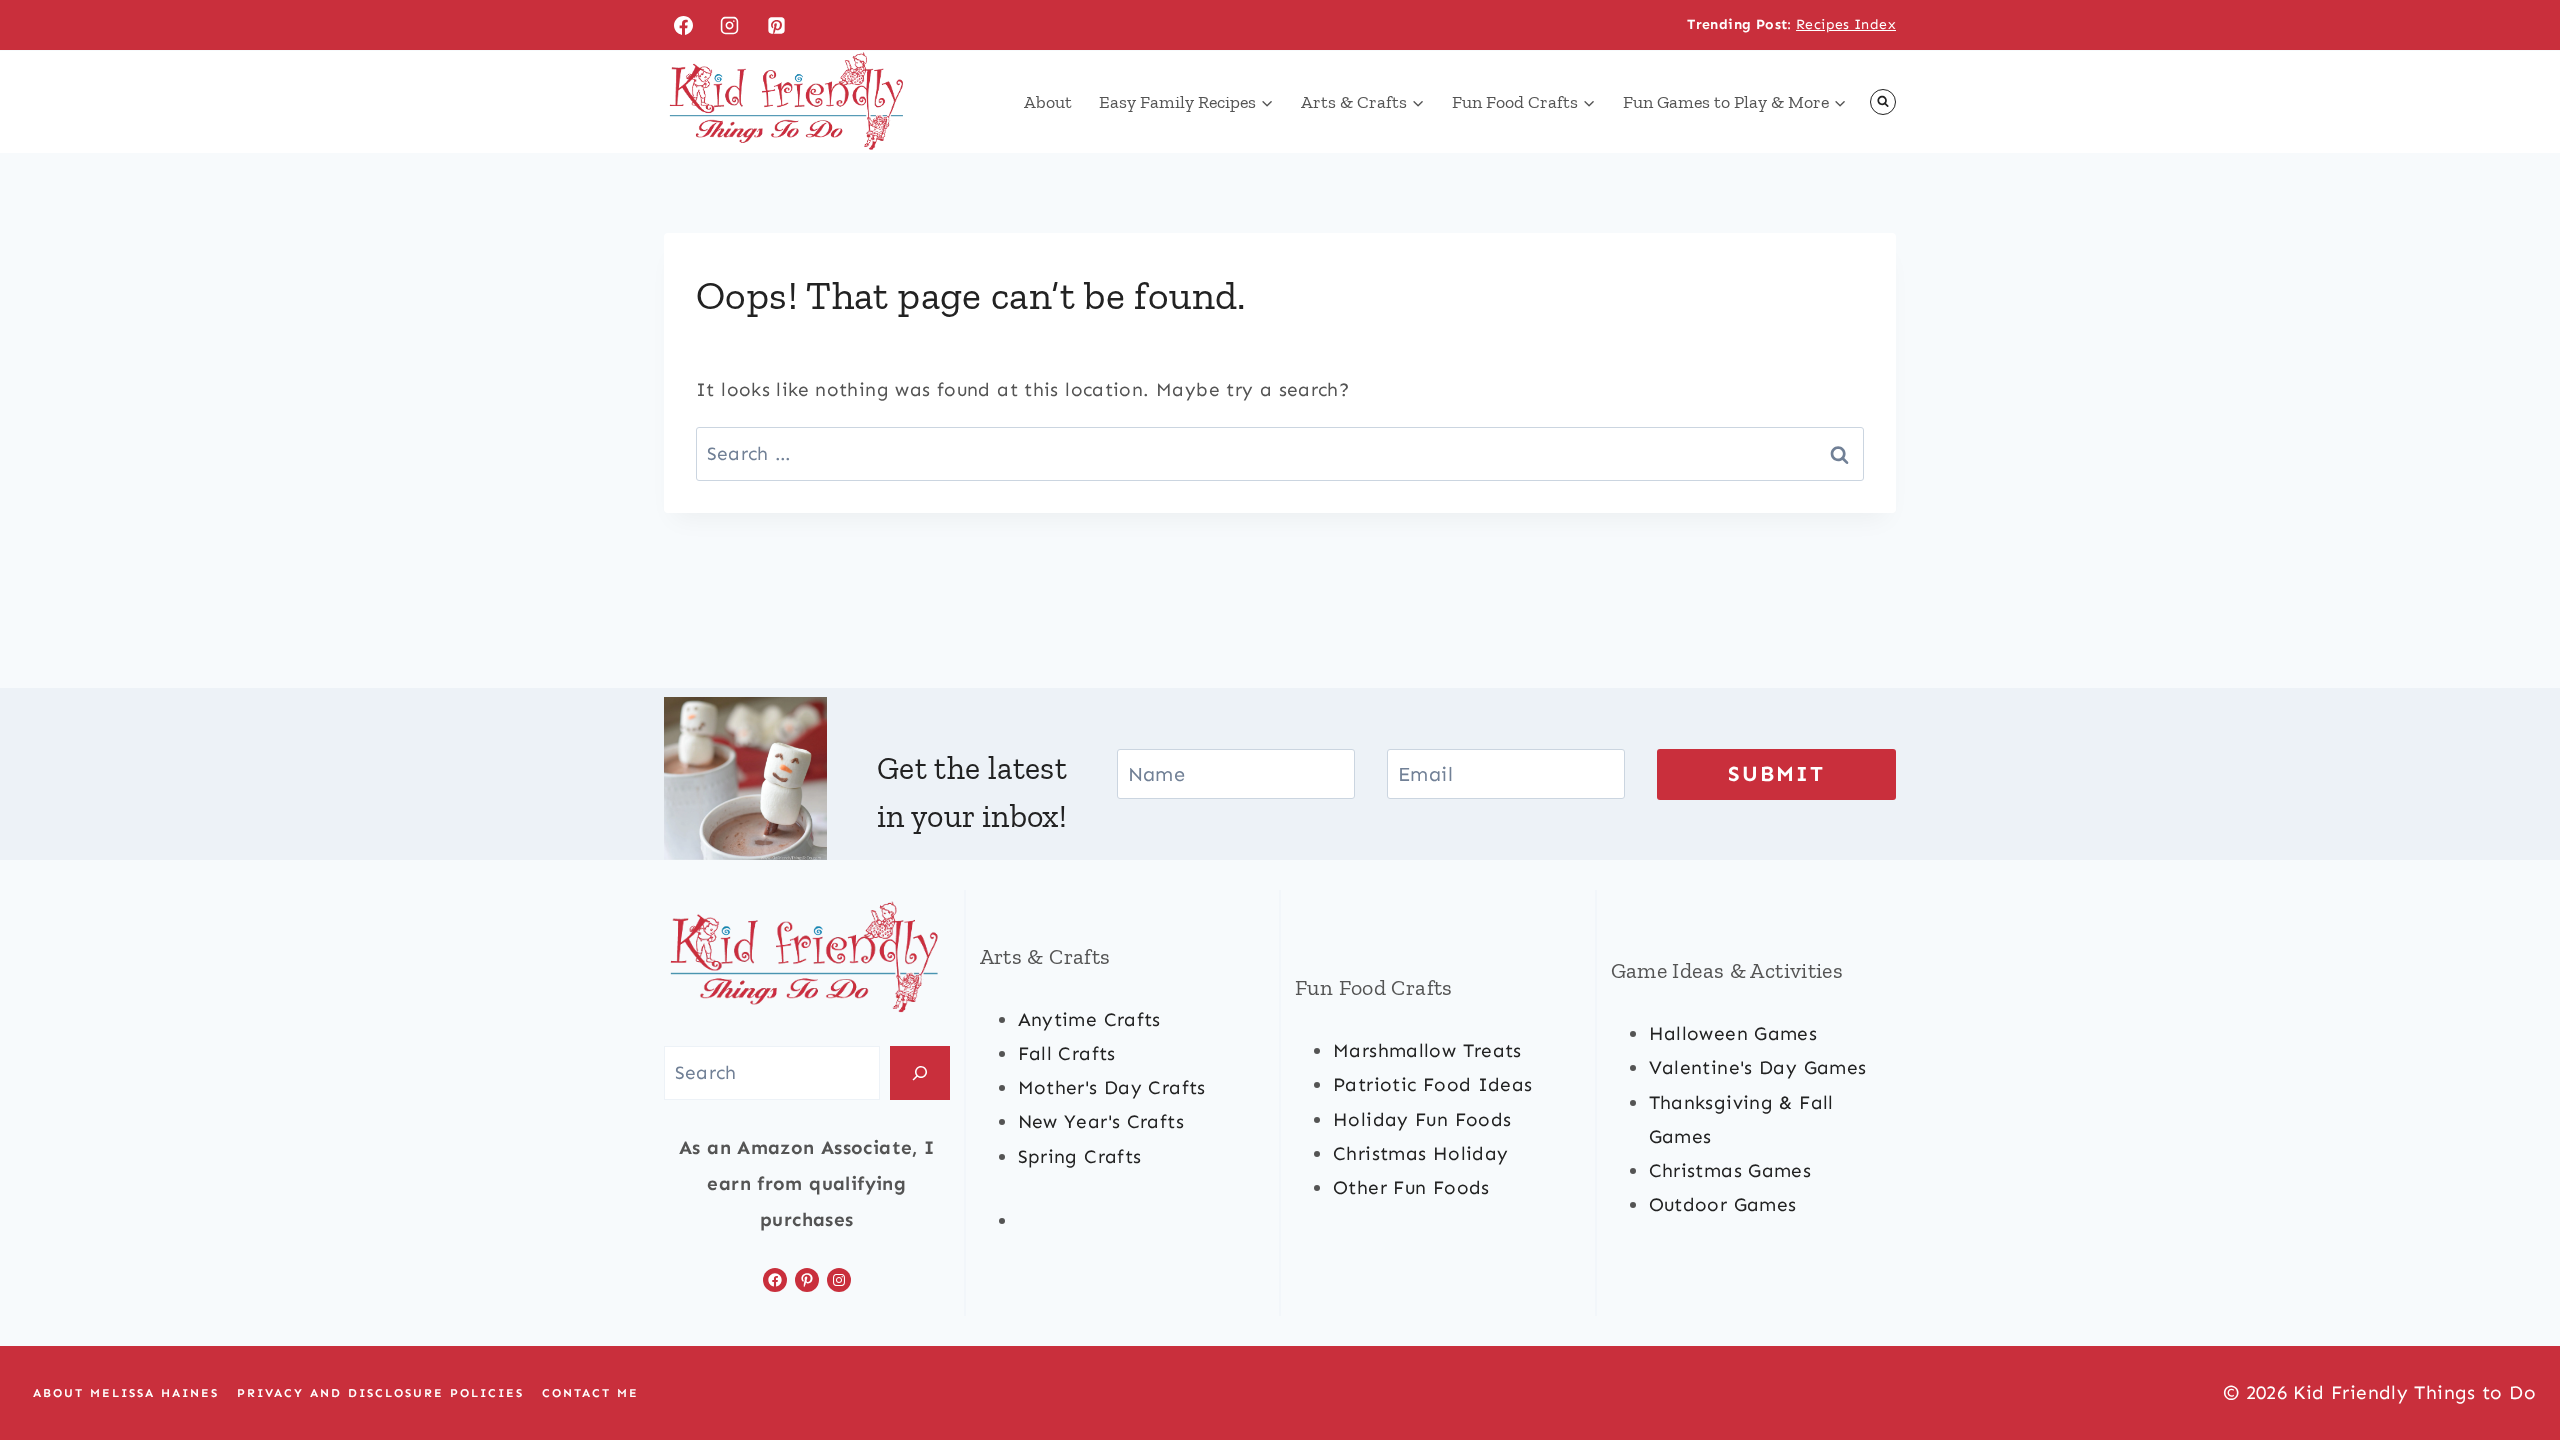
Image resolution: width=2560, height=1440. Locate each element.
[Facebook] (683, 25)
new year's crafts (1101, 1121)
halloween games (1733, 1033)
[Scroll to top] (2511, 1361)
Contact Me (590, 1393)
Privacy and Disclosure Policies (380, 1393)
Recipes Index (1846, 24)
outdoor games (1723, 1204)
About (1048, 102)
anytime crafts (1089, 1019)
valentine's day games (1758, 1067)
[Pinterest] (777, 25)
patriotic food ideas (1433, 1084)
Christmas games (1730, 1170)
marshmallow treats (1427, 1050)
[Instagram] (730, 25)
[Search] (920, 1072)
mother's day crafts (1112, 1087)
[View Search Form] (1883, 102)
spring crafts (1080, 1156)
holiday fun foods (1422, 1119)
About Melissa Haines (126, 1393)
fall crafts (1067, 1053)
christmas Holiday (1420, 1153)
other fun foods (1411, 1187)
